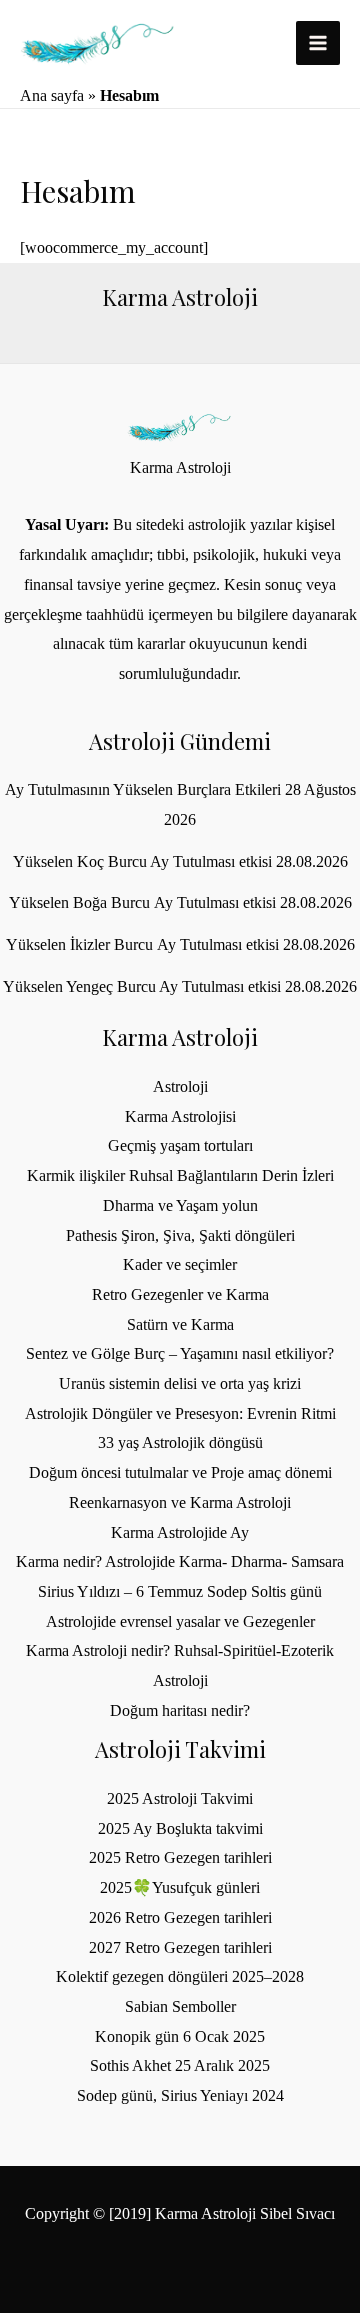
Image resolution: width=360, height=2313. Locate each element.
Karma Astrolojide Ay (180, 1532)
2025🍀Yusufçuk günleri (180, 1887)
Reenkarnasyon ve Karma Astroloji (180, 1502)
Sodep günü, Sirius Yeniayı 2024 (180, 2095)
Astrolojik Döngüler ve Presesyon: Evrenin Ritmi (180, 1413)
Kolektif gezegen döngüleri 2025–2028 (180, 1976)
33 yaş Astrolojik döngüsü (180, 1442)
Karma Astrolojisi (180, 1116)
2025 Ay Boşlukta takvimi (180, 1828)
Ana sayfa (52, 95)
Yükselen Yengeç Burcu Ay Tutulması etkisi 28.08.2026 (180, 986)
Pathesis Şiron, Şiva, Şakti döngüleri (180, 1235)
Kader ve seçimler (180, 1264)
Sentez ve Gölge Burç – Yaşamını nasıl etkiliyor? (180, 1353)
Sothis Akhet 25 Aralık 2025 (180, 2065)
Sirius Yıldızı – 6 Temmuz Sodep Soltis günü (180, 1591)
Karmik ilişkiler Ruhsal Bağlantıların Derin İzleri (180, 1175)
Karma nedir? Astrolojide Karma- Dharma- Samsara (180, 1561)
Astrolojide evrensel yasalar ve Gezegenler (180, 1621)
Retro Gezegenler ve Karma (180, 1294)
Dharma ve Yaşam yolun (180, 1205)
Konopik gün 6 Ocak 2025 (180, 2036)
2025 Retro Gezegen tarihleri (180, 1857)
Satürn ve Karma (180, 1324)
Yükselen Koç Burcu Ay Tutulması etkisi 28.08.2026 (180, 861)
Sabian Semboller (180, 2006)
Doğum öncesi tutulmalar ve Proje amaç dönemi (180, 1472)
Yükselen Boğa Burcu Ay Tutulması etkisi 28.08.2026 (180, 902)
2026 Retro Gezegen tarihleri (180, 1917)
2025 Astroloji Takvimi (180, 1798)
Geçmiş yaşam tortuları (180, 1145)
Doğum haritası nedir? (180, 1710)
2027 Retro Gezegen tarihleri (180, 1947)
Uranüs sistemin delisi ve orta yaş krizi (180, 1383)
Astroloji (180, 1086)
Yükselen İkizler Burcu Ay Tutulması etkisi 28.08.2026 (180, 944)
